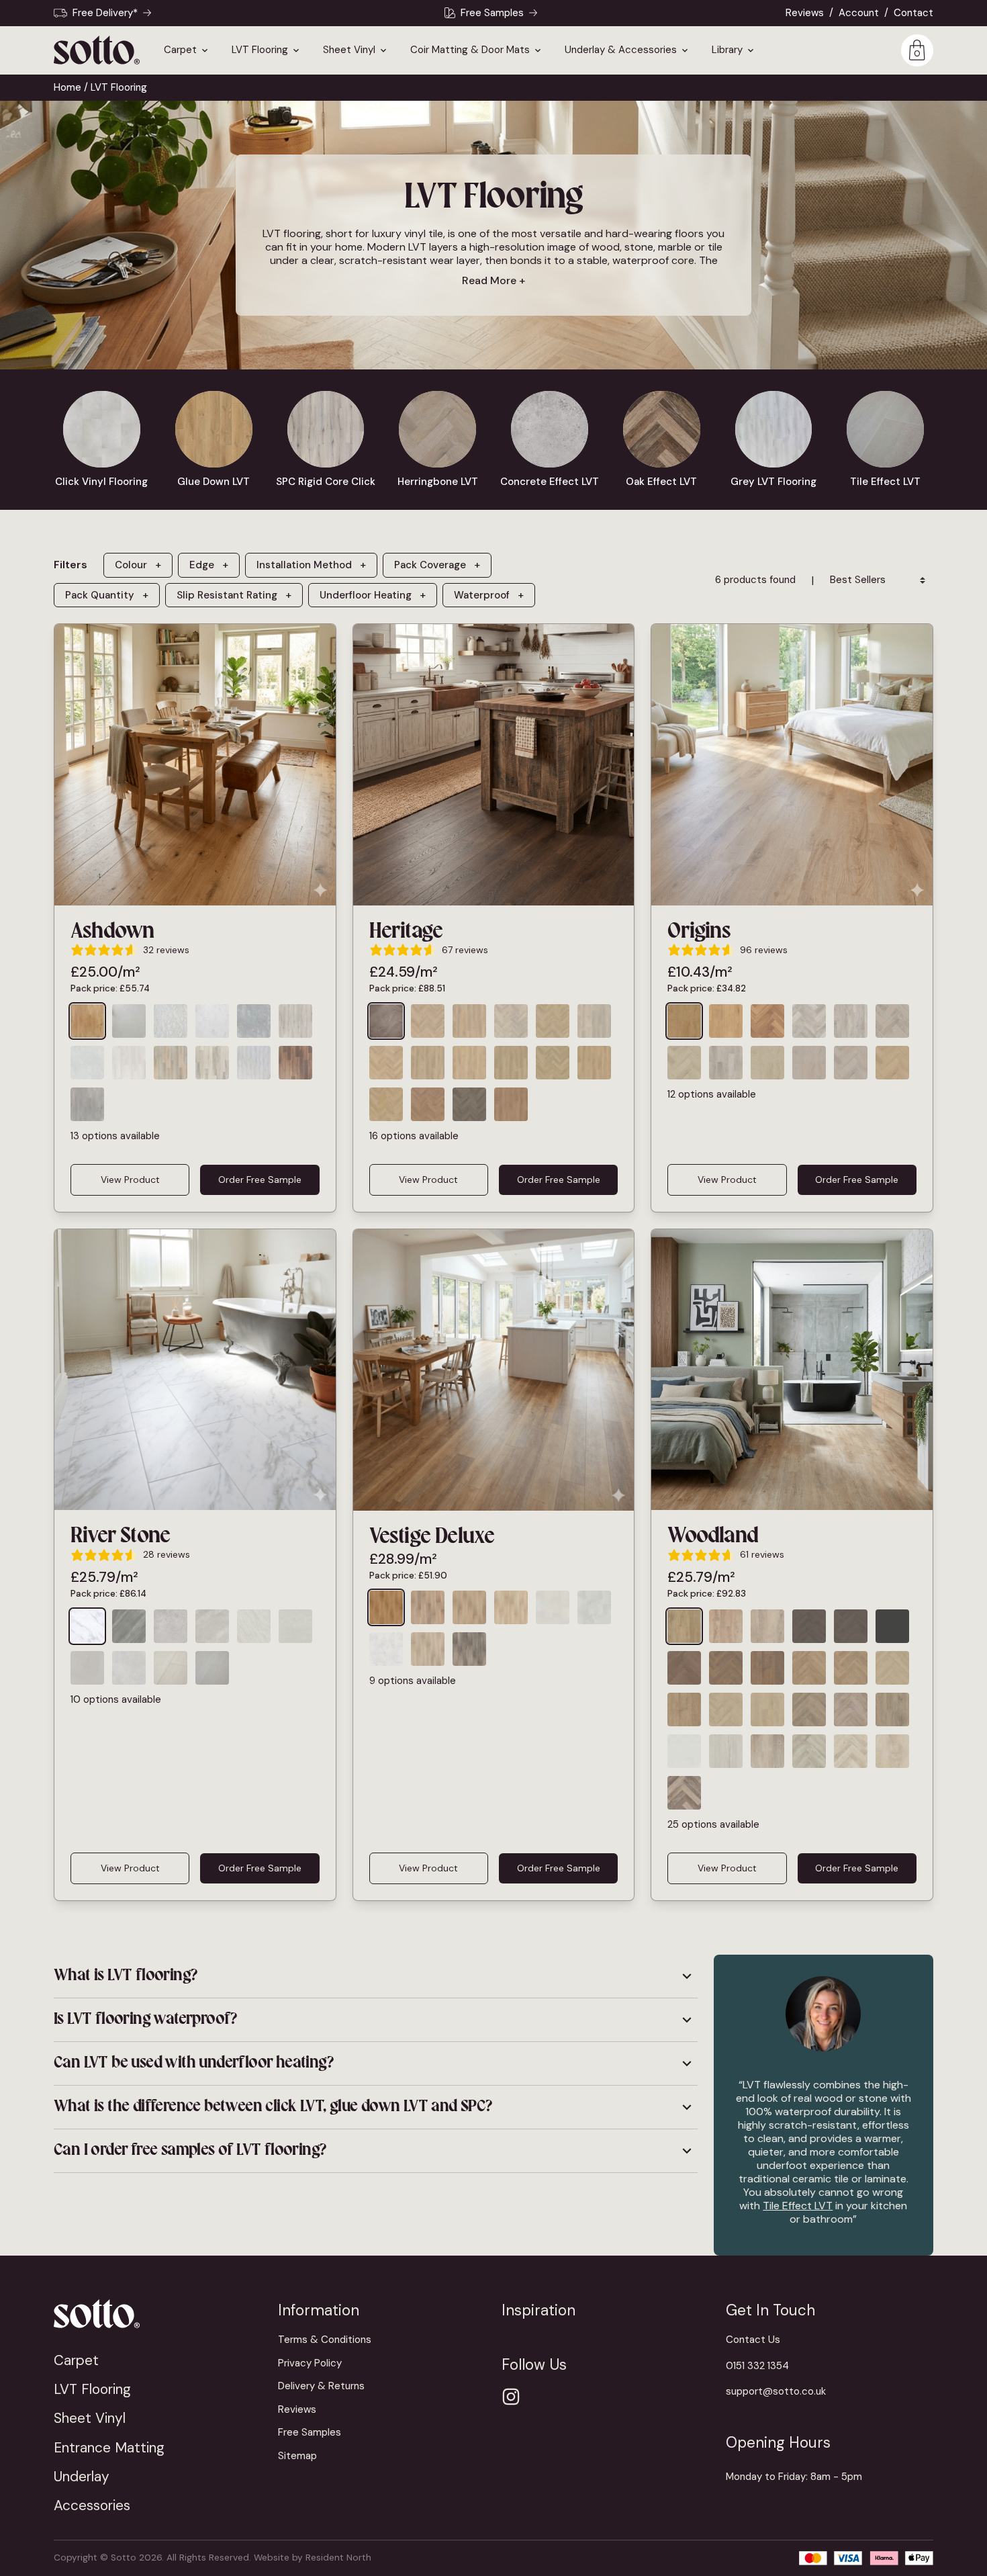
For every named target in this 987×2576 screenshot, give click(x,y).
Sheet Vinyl (349, 50)
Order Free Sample (260, 1180)
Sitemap (297, 2456)
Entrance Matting (109, 2447)
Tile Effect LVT (798, 2206)
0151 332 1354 (757, 2366)
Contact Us (753, 2340)
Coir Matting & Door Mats (470, 50)
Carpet (180, 50)
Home (67, 87)
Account (859, 13)
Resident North (338, 2558)
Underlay (82, 2476)
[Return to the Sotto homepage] (158, 2314)
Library (727, 50)
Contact (913, 13)
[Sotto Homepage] (97, 50)
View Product (130, 1180)
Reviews (805, 13)
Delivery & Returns (321, 2386)
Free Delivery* (105, 13)
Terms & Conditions (325, 2340)
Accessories (92, 2505)
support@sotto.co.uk (776, 2391)
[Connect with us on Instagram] (511, 2397)
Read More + (493, 280)
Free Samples (492, 13)
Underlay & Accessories (621, 50)
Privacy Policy (310, 2363)
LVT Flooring (260, 50)
